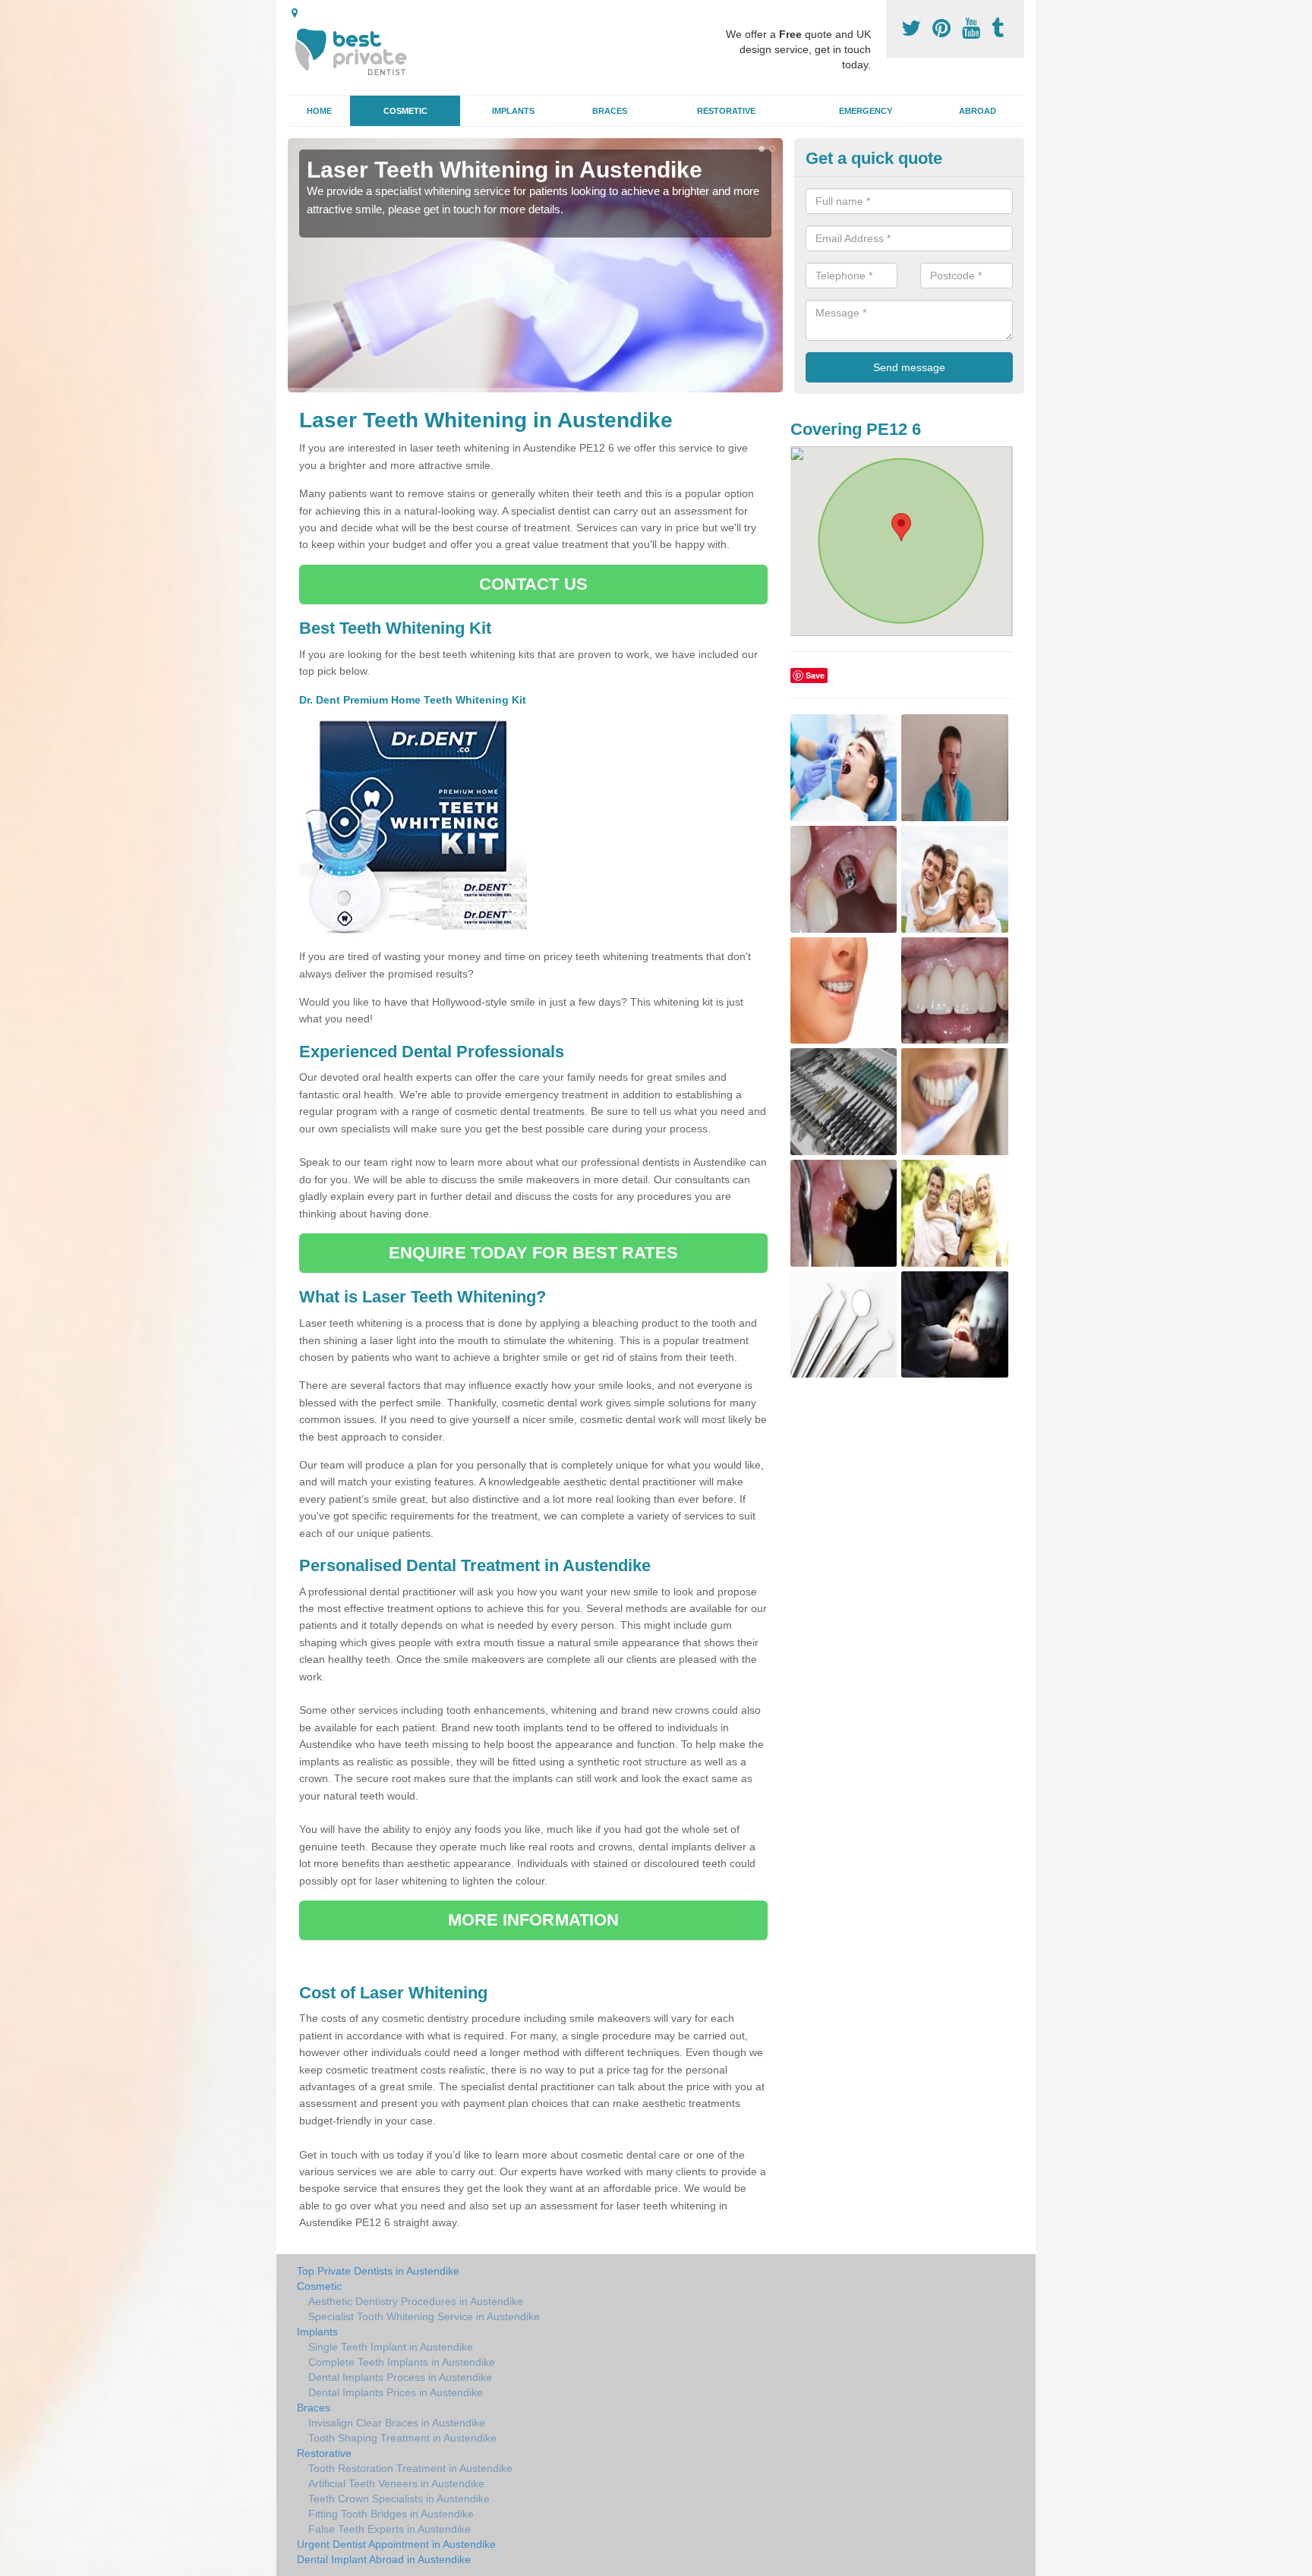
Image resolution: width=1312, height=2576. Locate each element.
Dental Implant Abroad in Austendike (384, 2559)
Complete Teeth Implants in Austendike (402, 2362)
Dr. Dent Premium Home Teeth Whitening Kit (414, 700)
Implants (513, 111)
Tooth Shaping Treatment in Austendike (402, 2438)
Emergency (866, 111)
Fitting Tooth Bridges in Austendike (391, 2514)
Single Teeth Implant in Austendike (391, 2347)
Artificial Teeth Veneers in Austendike (396, 2483)
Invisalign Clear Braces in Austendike (397, 2423)
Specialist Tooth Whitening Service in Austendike (424, 2316)
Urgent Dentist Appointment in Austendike (396, 2544)
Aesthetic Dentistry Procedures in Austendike (416, 2301)
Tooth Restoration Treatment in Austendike (410, 2468)
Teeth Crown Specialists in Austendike (399, 2499)
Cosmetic (405, 111)
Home (319, 111)
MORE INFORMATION (534, 1920)
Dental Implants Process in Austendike (400, 2377)
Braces (610, 111)
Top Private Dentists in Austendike (378, 2271)
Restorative (726, 111)
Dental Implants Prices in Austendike (396, 2392)
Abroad (978, 111)
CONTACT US (533, 584)
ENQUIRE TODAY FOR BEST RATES (533, 1253)
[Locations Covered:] (295, 13)
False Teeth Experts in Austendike (389, 2529)
